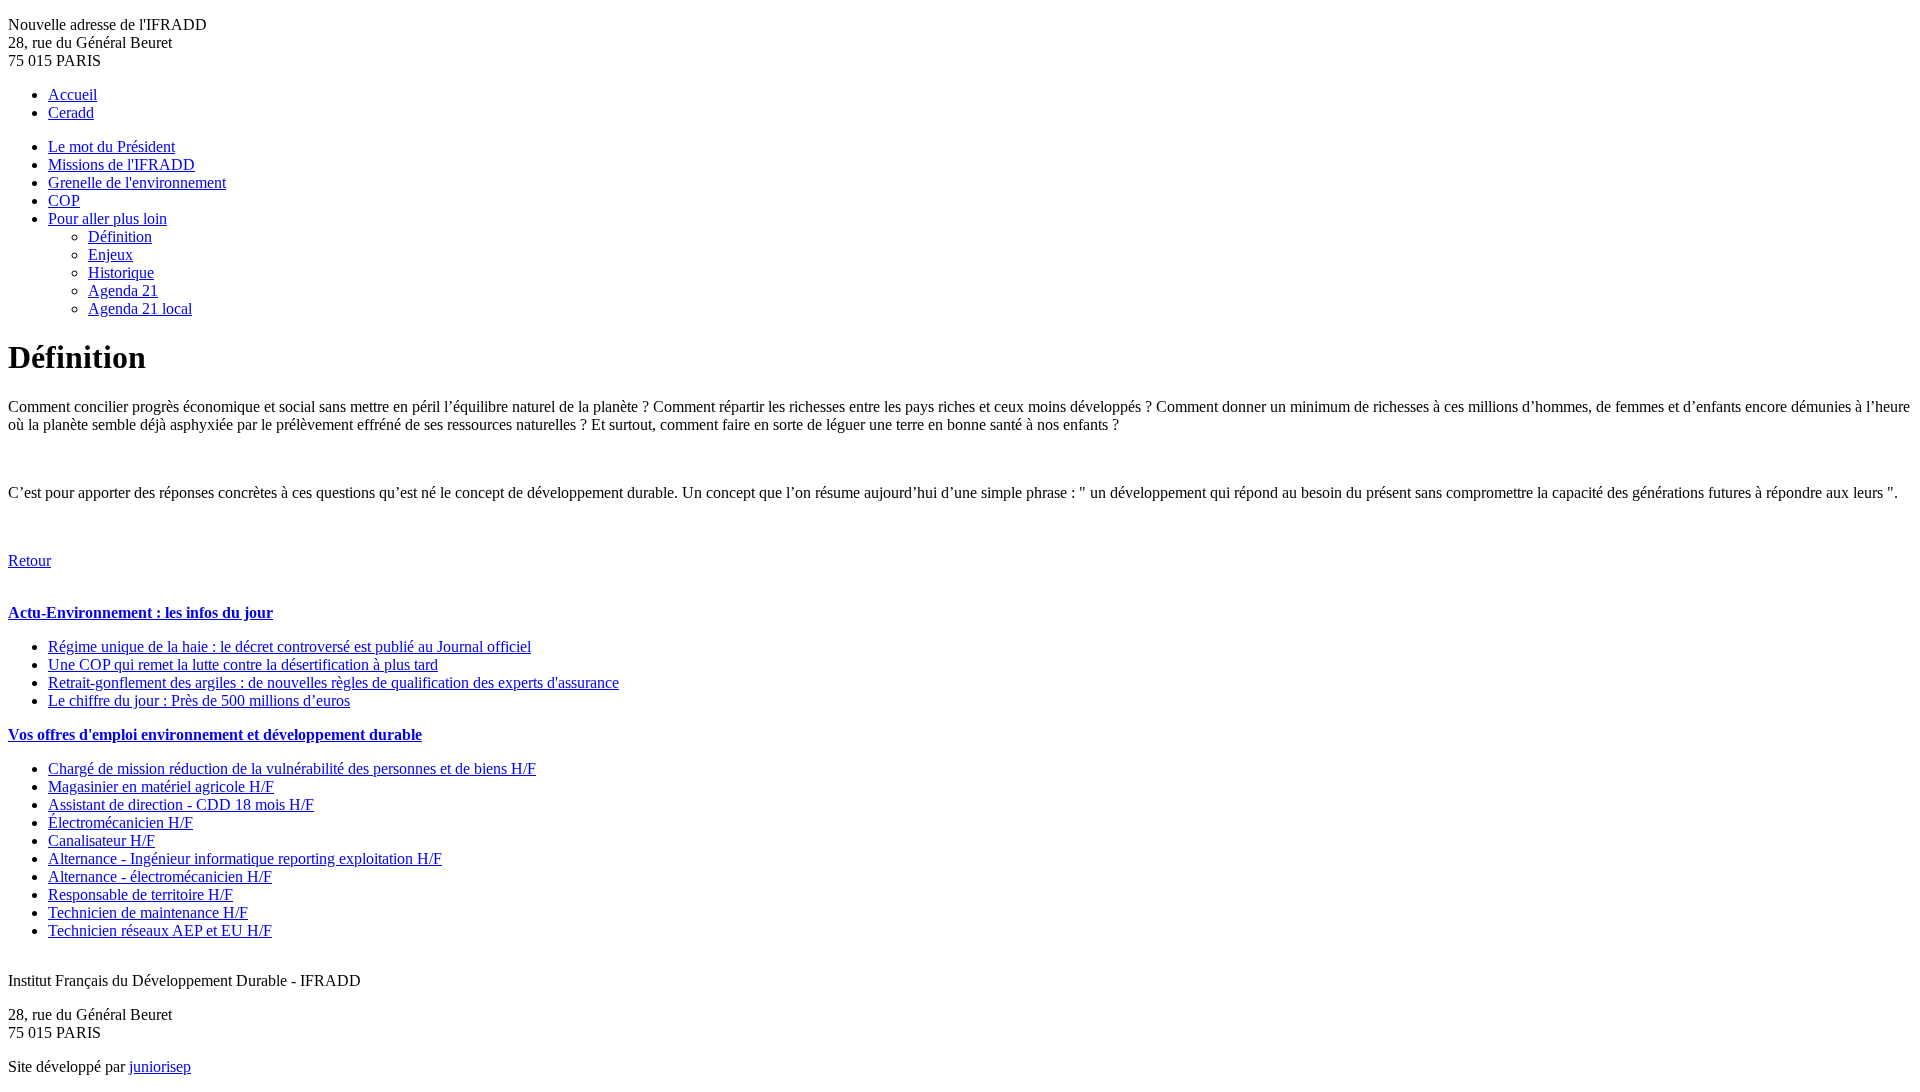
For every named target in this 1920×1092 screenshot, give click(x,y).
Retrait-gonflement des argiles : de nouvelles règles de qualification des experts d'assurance (333, 682)
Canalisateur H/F (101, 840)
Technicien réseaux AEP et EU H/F (160, 930)
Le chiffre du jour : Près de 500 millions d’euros (199, 700)
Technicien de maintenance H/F (148, 912)
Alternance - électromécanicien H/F (160, 876)
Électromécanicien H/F (120, 822)
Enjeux (110, 254)
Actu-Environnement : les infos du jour (140, 612)
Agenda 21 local (140, 308)
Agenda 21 (123, 290)
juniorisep (160, 1066)
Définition (120, 236)
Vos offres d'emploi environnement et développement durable (215, 734)
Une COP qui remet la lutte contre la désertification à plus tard (243, 664)
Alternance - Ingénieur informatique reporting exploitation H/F (245, 858)
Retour (29, 560)
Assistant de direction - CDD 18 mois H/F (181, 804)
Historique (121, 272)
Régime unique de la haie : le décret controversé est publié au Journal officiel (289, 646)
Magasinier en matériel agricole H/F (161, 786)
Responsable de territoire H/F (140, 894)
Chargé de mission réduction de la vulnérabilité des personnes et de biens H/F (292, 768)
